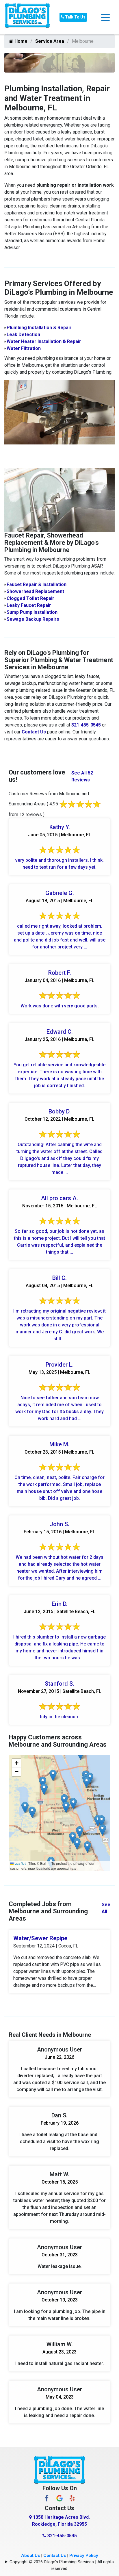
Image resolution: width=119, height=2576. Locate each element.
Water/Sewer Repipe (40, 1938)
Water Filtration (24, 348)
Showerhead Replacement (35, 591)
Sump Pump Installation (32, 612)
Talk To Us (75, 17)
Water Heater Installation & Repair (44, 341)
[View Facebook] (47, 2498)
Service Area (50, 41)
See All (106, 1908)
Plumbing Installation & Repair (39, 328)
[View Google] (59, 2498)
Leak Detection (23, 334)
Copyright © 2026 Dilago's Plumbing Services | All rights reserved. (62, 2565)
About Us (30, 2555)
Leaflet (20, 1863)
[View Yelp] (72, 2498)
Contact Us (34, 732)
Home (20, 41)
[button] (102, 1821)
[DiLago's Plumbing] (27, 17)
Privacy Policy (84, 2555)
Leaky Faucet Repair (29, 605)
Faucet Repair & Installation (37, 584)
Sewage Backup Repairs (33, 619)
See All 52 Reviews (82, 776)
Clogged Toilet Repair (30, 598)
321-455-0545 (86, 725)
